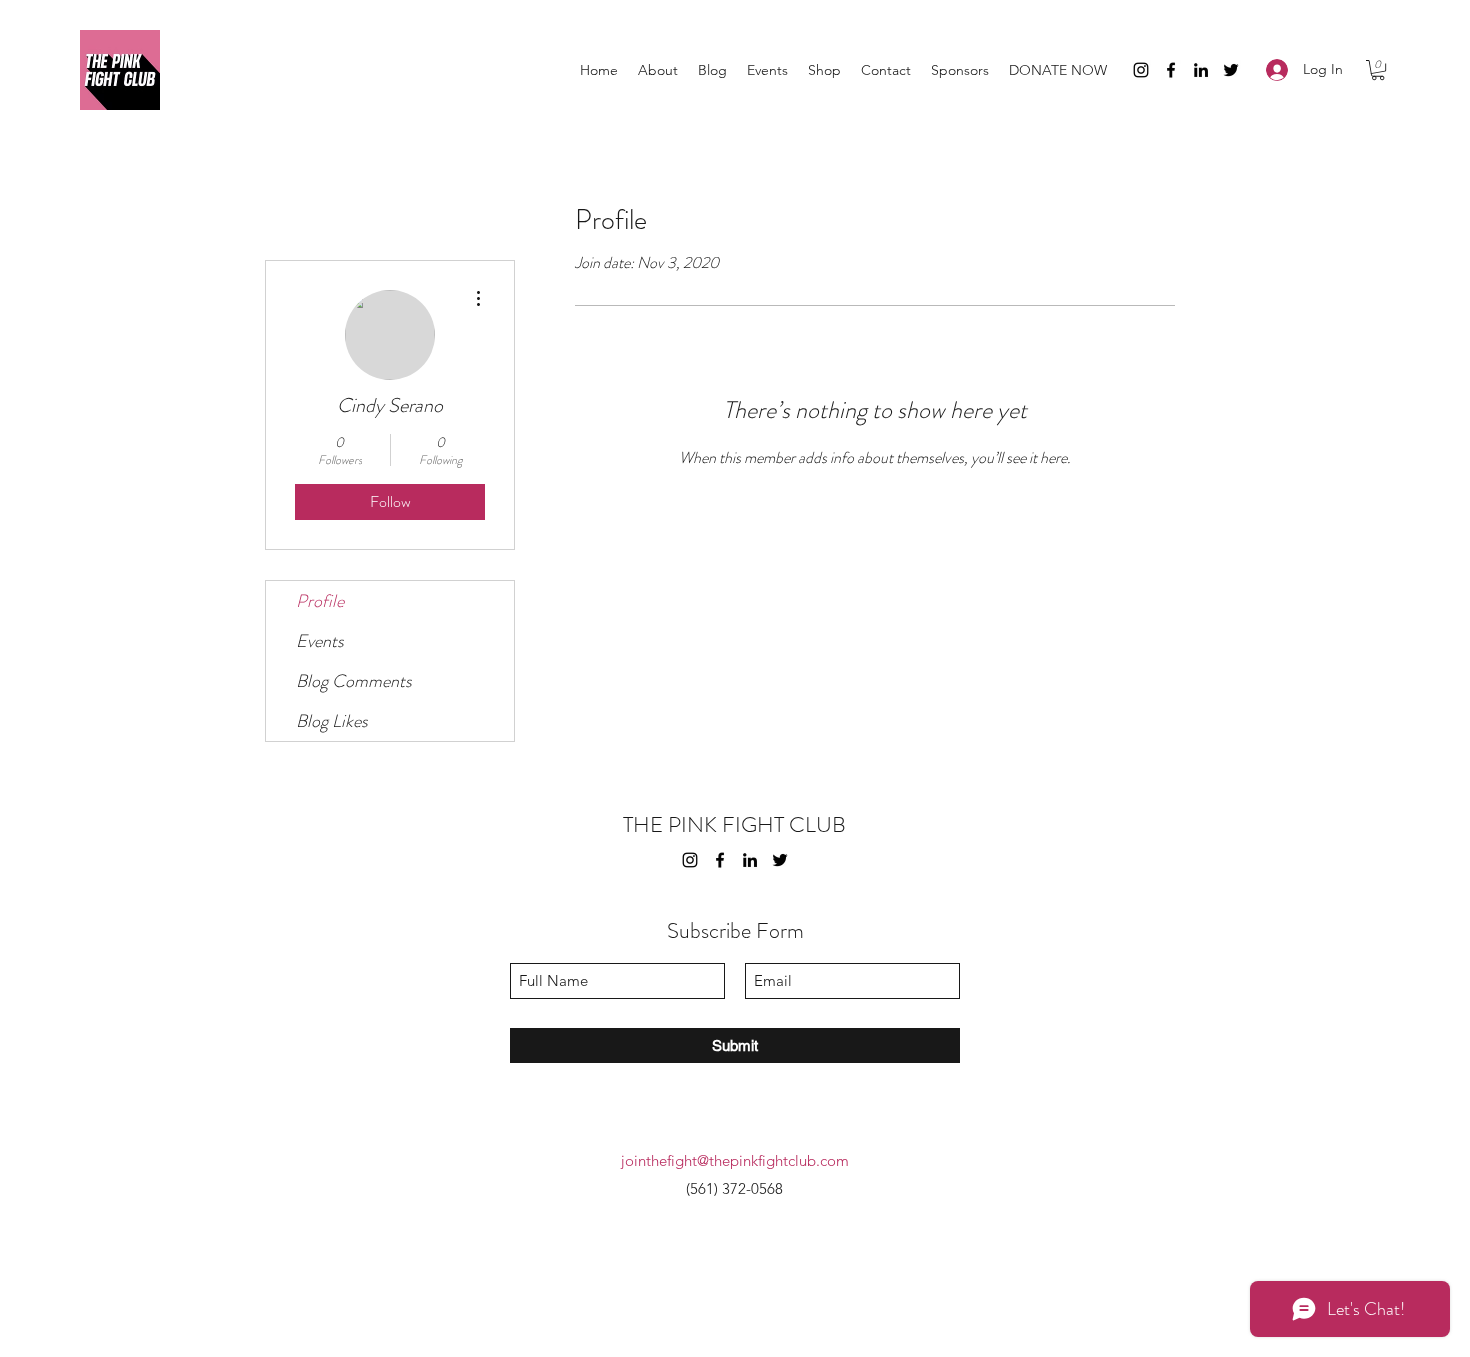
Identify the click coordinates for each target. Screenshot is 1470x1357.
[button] (1378, 70)
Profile (320, 601)
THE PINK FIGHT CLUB (734, 824)
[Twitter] (1231, 70)
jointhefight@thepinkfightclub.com (735, 1160)
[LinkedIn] (1201, 70)
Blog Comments (354, 681)
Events (320, 641)
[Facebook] (1171, 70)
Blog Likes (332, 721)
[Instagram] (1141, 70)
